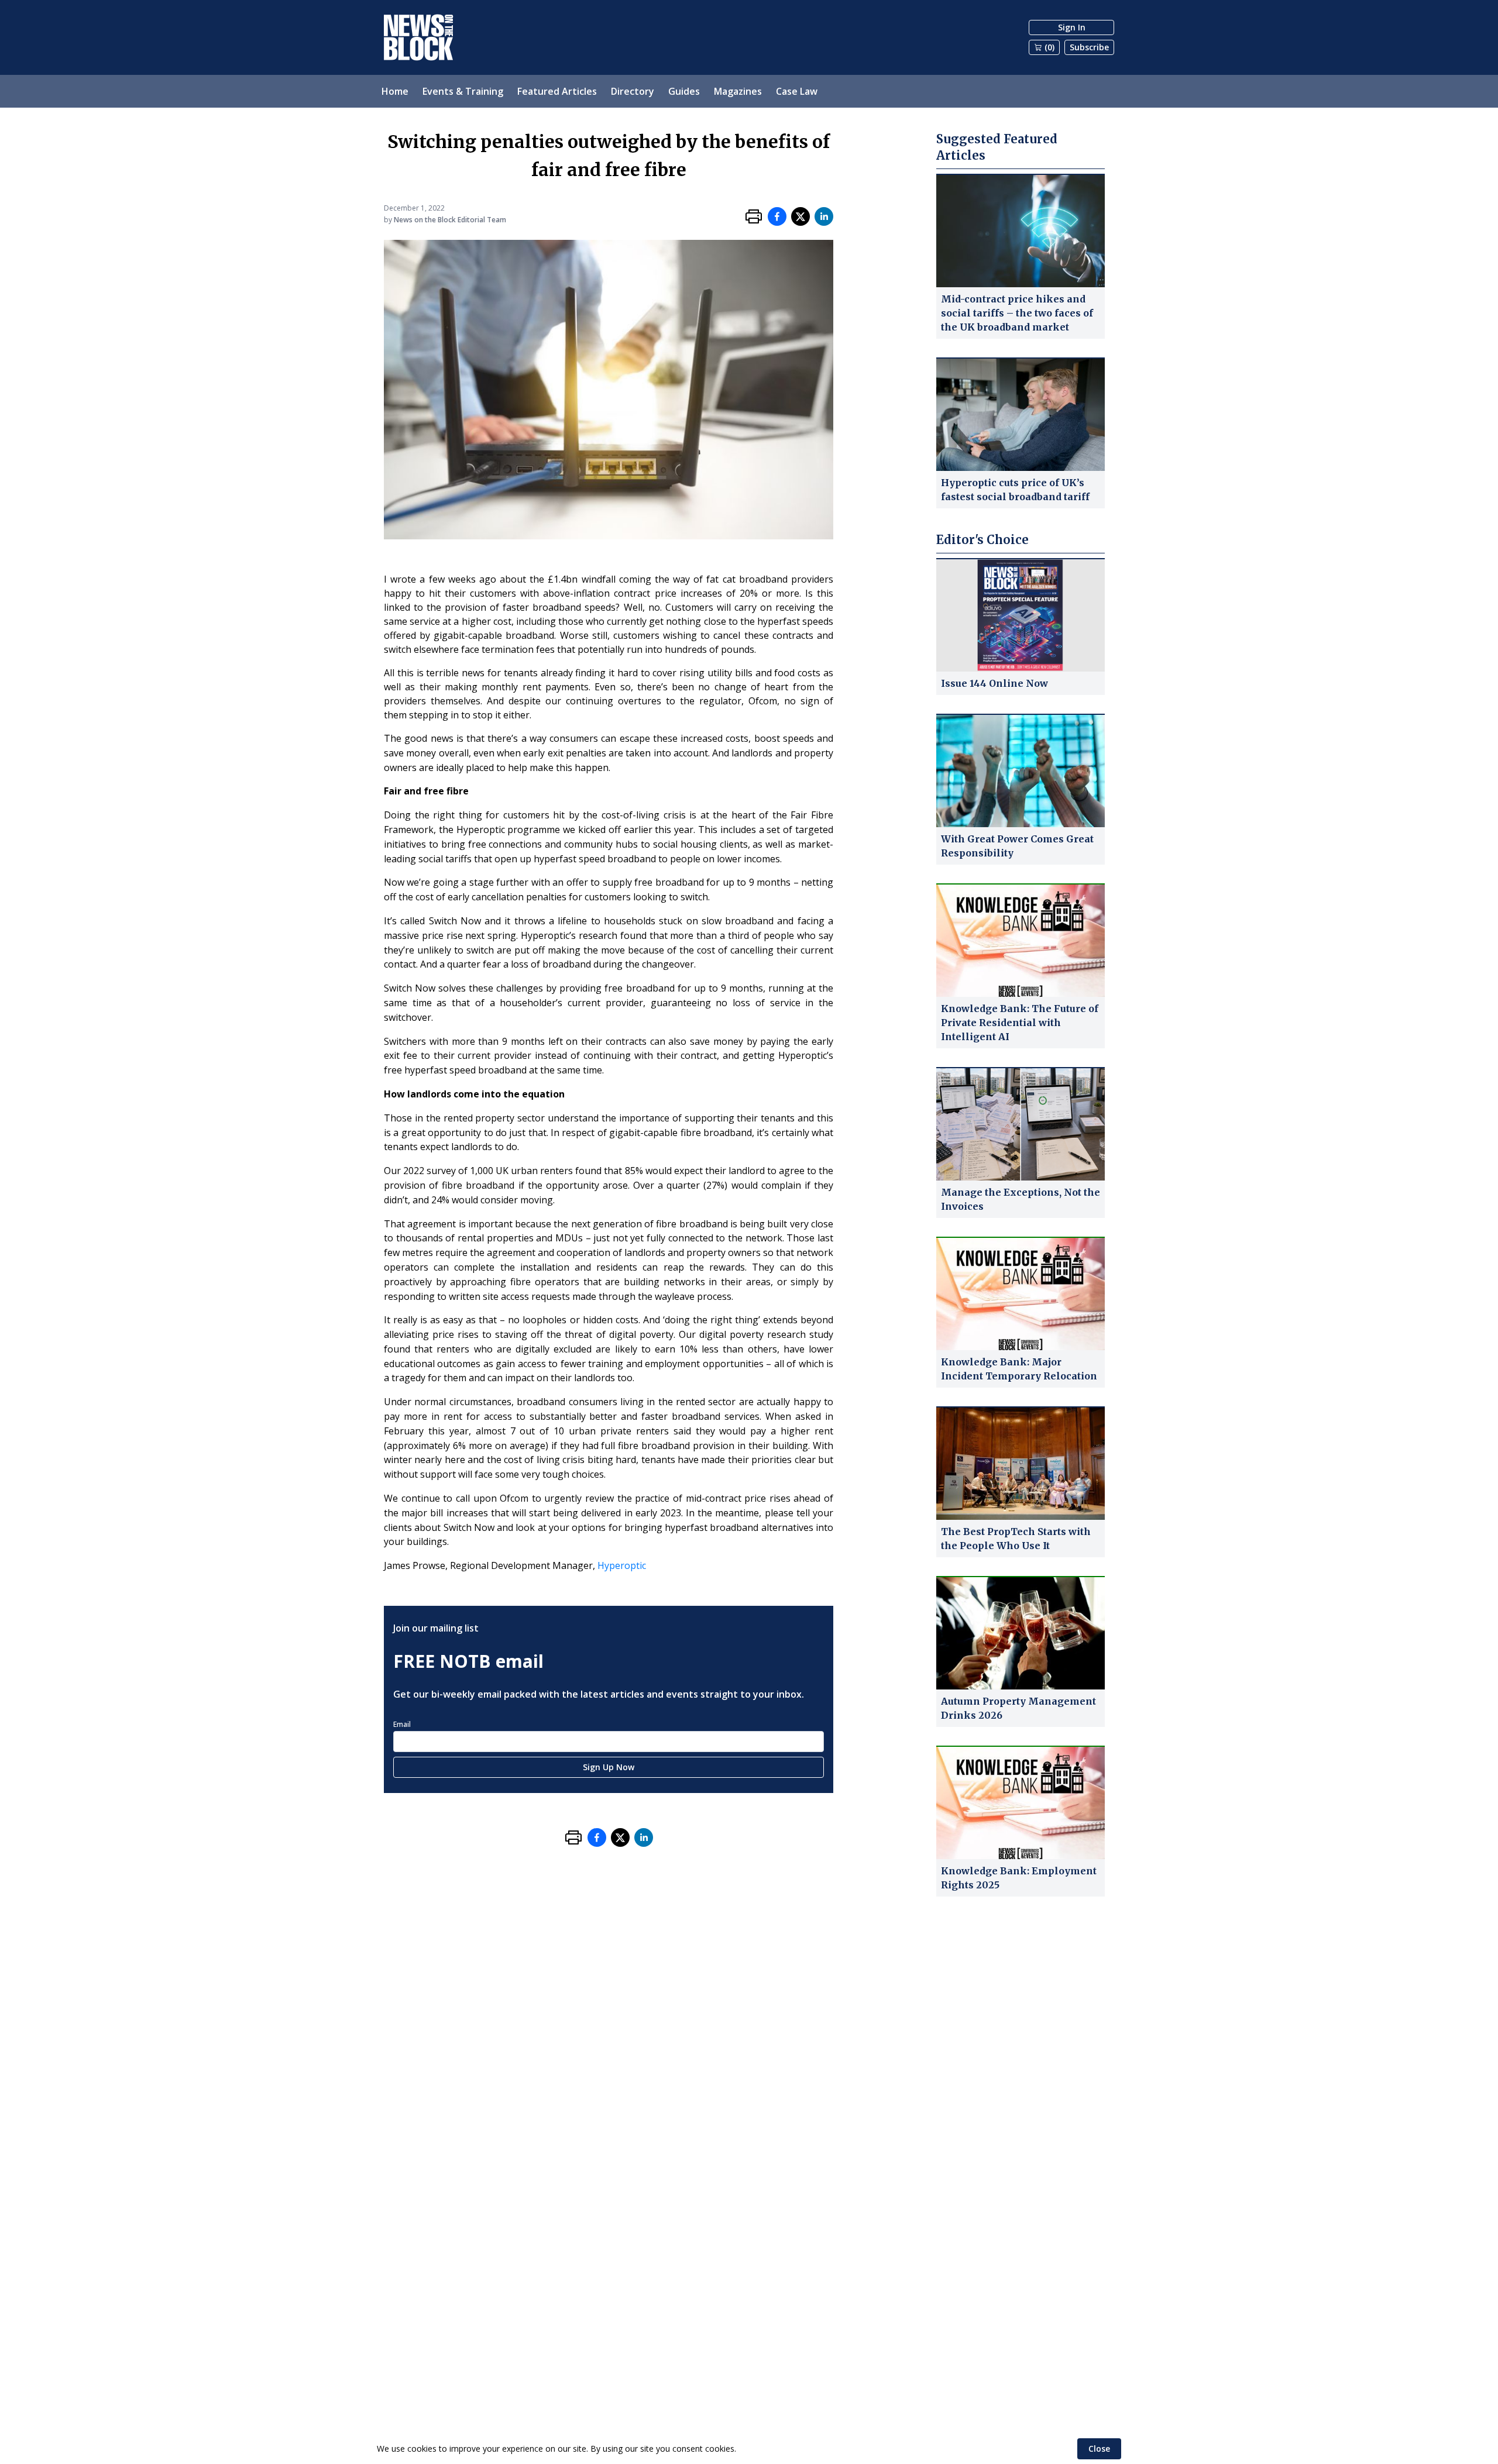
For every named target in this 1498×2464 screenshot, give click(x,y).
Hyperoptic (622, 1565)
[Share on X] (800, 216)
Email (402, 1724)
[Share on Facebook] (777, 216)
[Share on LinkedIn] (824, 216)
